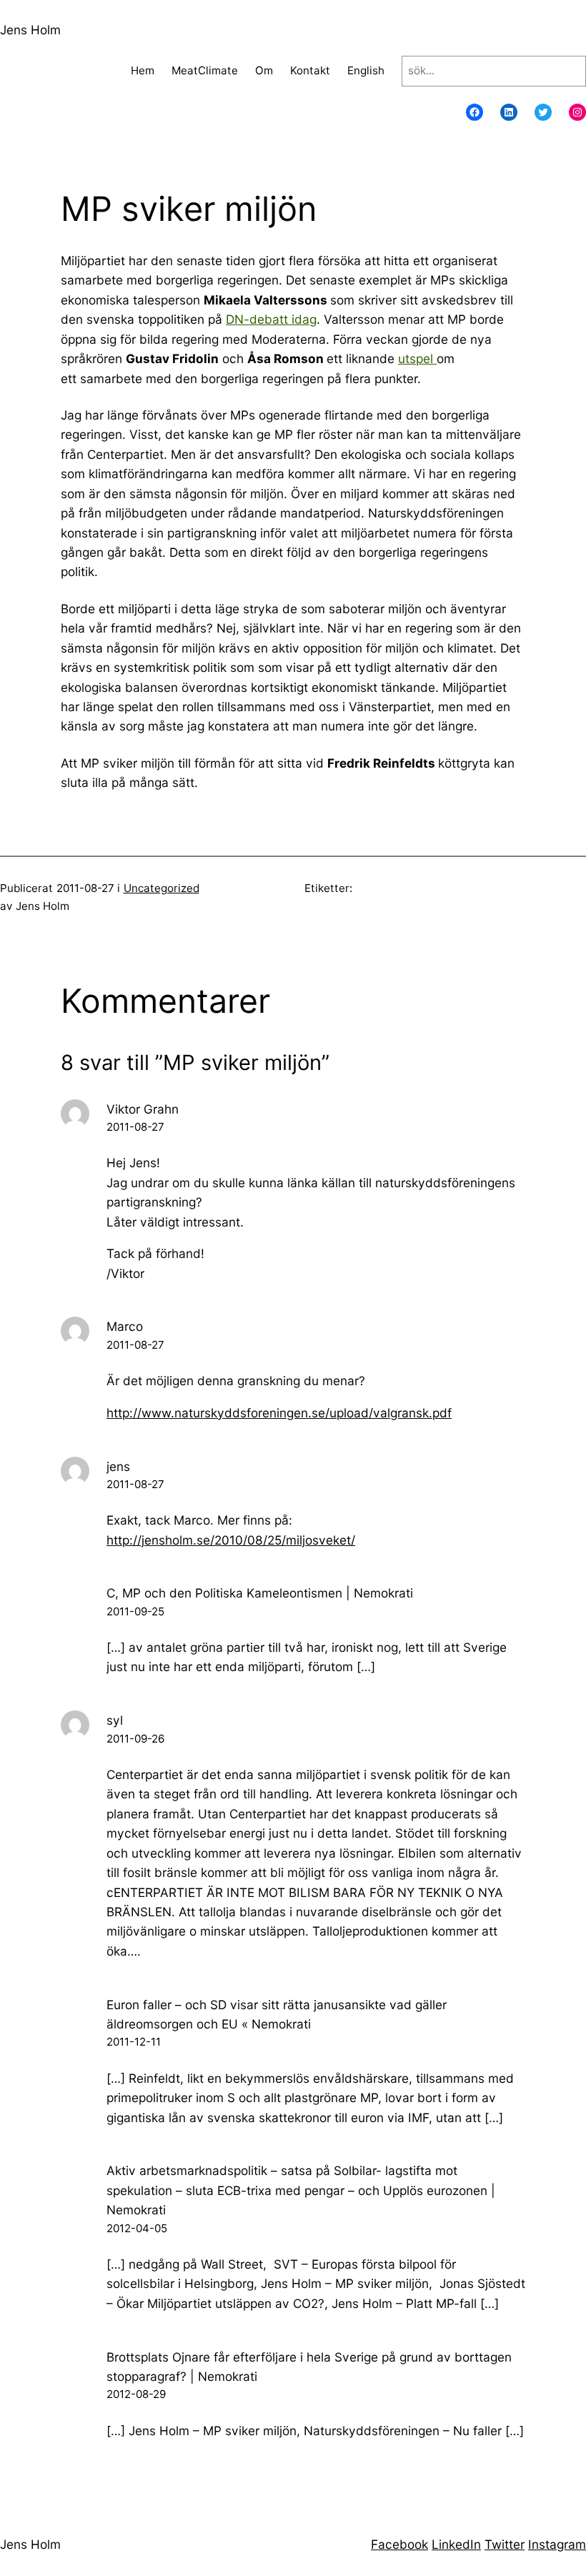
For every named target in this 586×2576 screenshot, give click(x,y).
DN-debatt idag (271, 319)
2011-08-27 (135, 1127)
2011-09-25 (135, 1611)
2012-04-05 (137, 2228)
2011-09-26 (135, 1739)
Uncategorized (162, 888)
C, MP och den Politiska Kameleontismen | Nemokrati (260, 1593)
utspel (417, 358)
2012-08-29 (136, 2394)
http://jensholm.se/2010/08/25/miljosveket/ (231, 1540)
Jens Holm (30, 30)
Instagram (557, 2544)
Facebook (399, 2544)
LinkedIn (456, 2544)
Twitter (505, 2544)
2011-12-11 (134, 2042)
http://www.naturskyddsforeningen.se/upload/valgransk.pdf (279, 1413)
